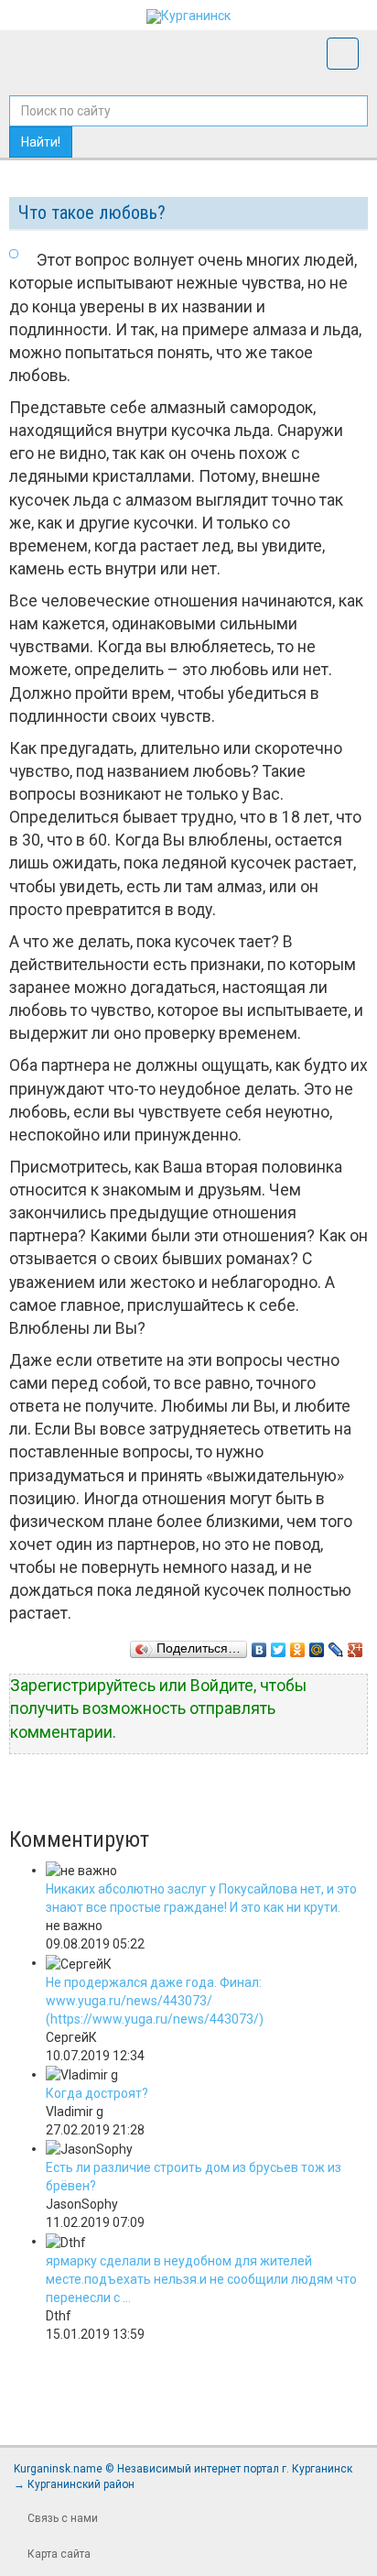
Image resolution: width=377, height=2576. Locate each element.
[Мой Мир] (317, 1645)
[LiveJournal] (336, 1645)
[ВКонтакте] (259, 1645)
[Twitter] (279, 1645)
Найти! (41, 142)
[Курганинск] (188, 16)
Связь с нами (63, 2518)
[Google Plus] (355, 1645)
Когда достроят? (97, 2093)
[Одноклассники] (298, 1645)
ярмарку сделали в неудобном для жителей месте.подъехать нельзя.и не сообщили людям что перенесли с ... (201, 2279)
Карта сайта (59, 2554)
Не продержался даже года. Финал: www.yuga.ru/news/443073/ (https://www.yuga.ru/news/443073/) (155, 2001)
